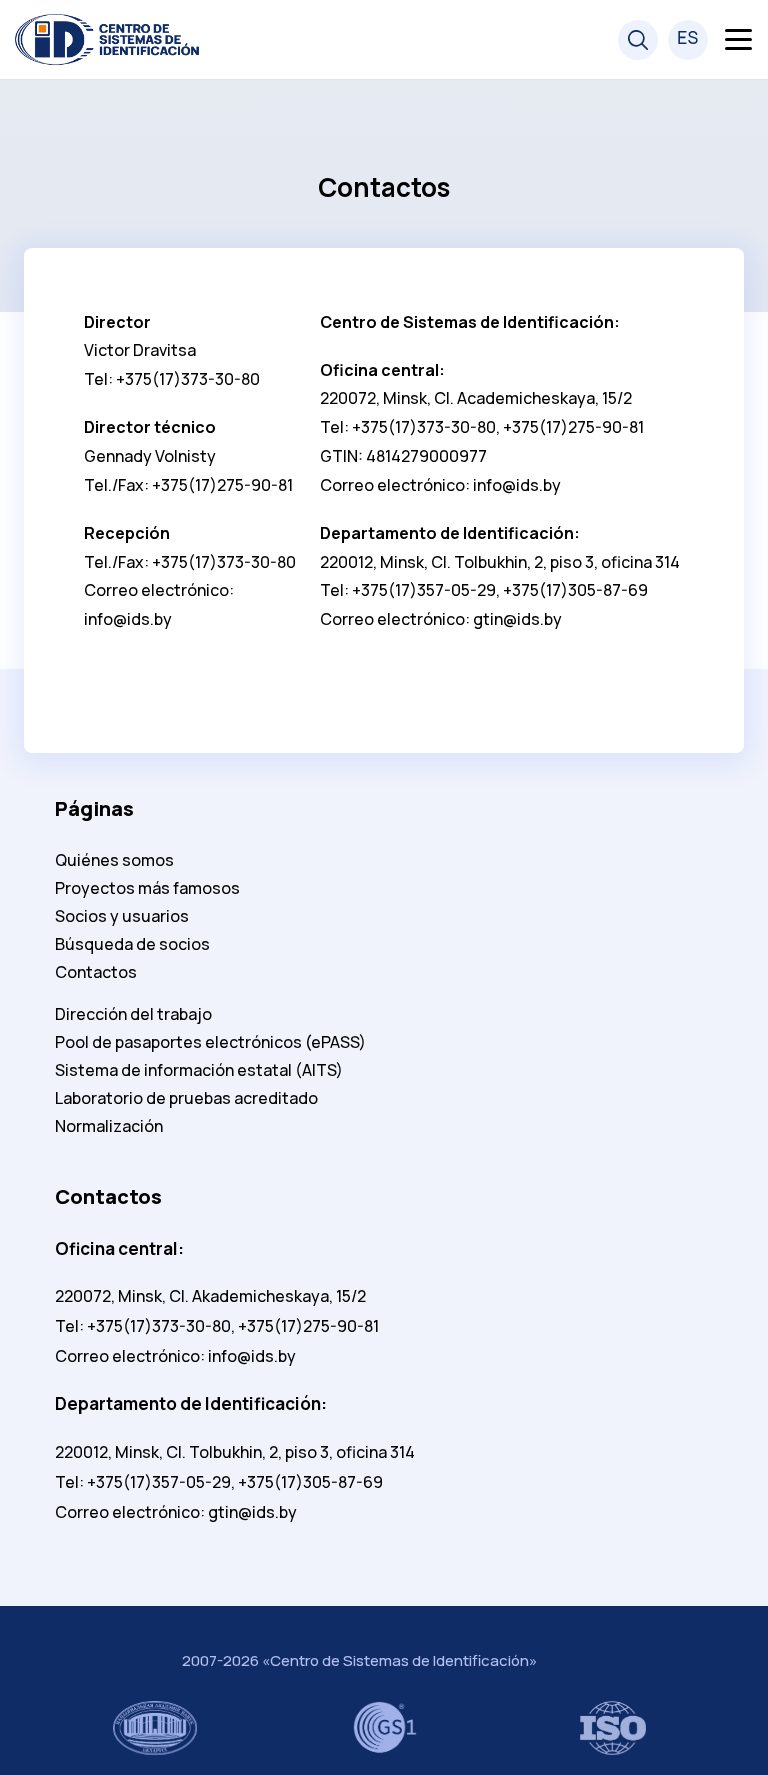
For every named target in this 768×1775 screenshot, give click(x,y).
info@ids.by (128, 619)
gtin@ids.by (517, 619)
